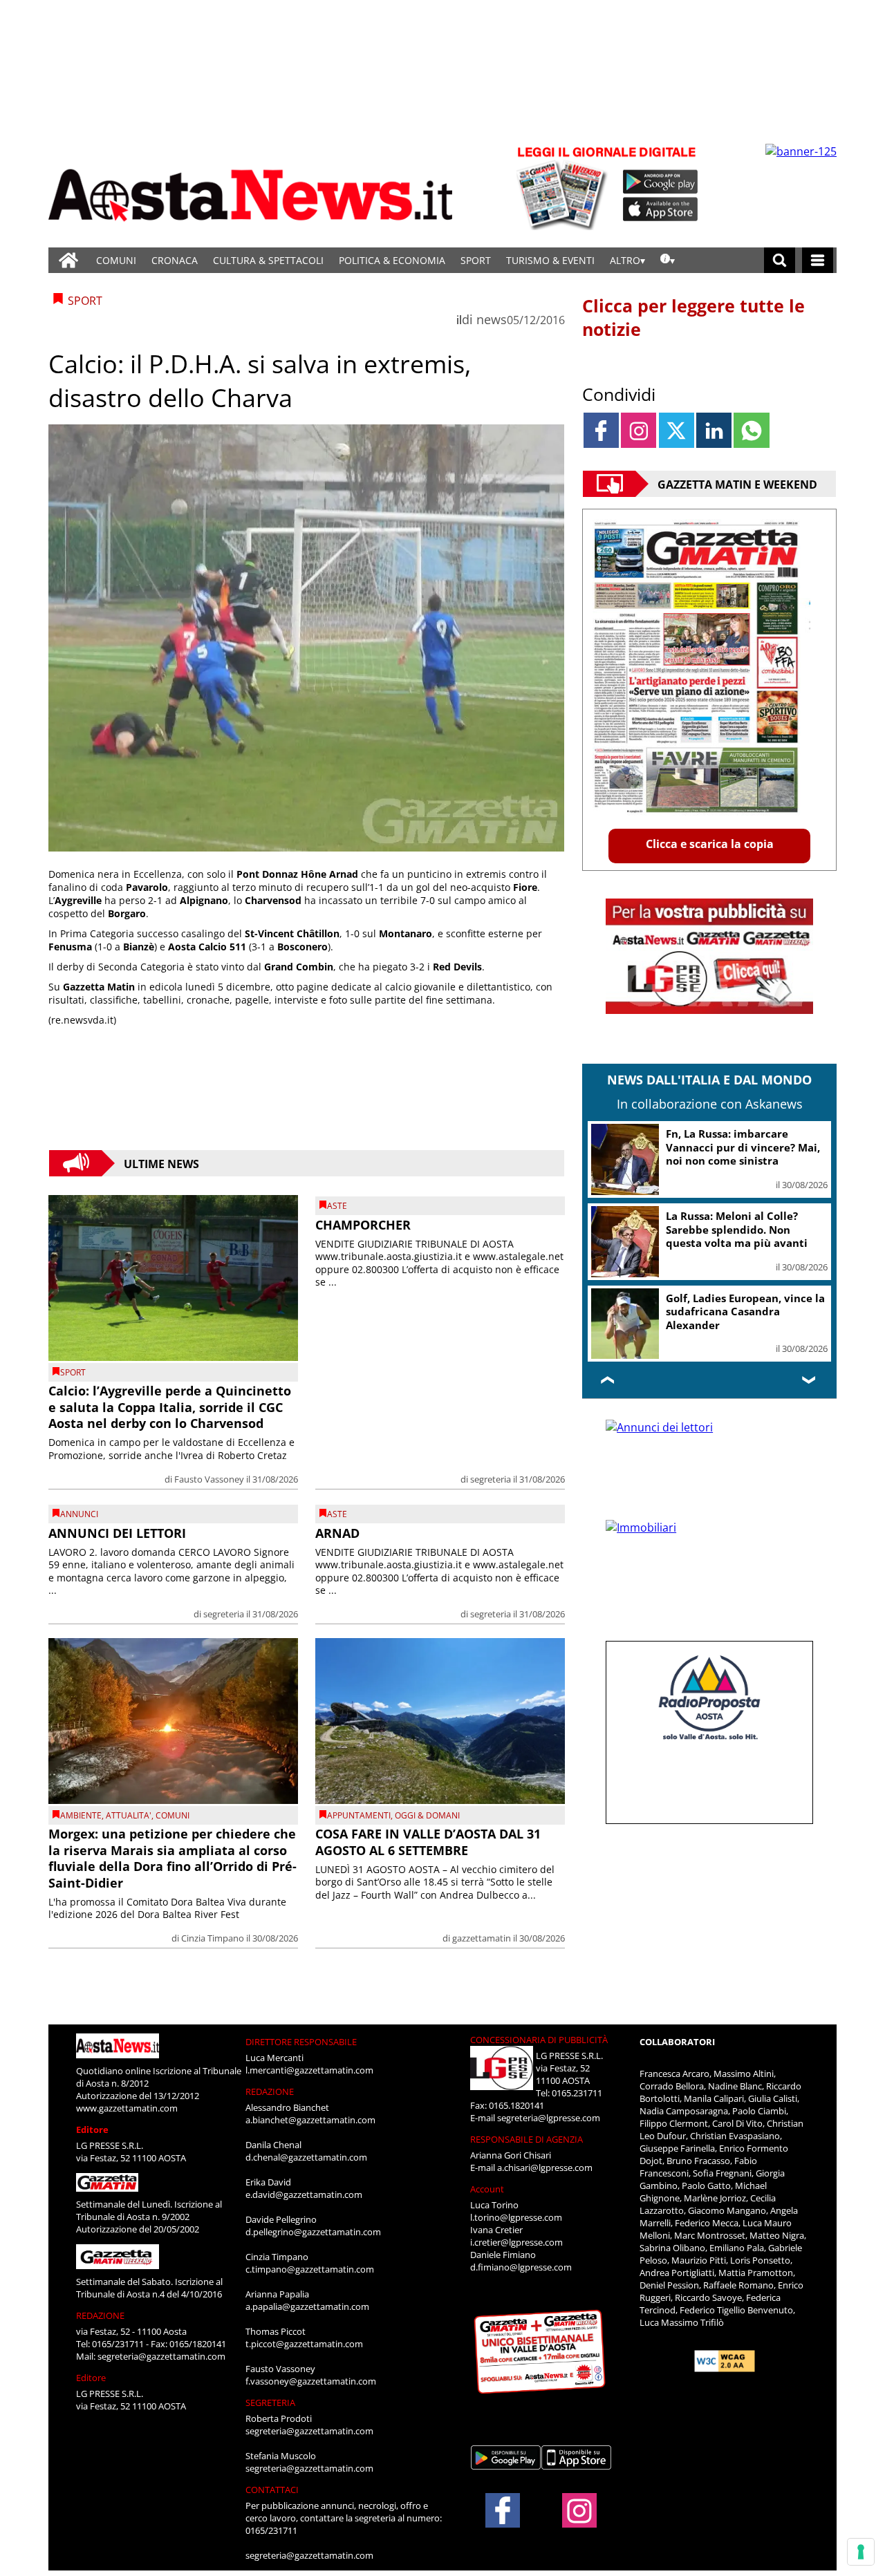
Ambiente (81, 1815)
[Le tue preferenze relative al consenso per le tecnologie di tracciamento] (861, 2552)
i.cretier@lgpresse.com (516, 2242)
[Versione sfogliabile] (564, 187)
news (492, 319)
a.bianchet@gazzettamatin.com (310, 2120)
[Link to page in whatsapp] (751, 430)
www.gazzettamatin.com (127, 2108)
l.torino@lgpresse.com (516, 2217)
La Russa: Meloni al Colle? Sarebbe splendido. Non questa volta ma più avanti (737, 1229)
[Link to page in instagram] (639, 430)
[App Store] (661, 209)
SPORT (476, 260)
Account (487, 2189)
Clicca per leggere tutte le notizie (693, 317)
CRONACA (175, 260)
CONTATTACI (272, 2490)
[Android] (661, 182)
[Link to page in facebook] (601, 430)
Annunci (79, 1514)
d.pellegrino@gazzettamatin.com (313, 2232)
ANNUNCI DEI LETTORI (117, 1533)
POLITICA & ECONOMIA (392, 260)
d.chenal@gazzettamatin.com (306, 2157)
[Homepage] (68, 260)
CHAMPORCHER (363, 1225)
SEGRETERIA (270, 2403)
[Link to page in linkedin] (714, 430)
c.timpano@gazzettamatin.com (310, 2269)
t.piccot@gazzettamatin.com (304, 2344)
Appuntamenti (359, 1815)
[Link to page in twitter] (677, 430)
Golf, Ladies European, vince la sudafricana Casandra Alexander (745, 1311)
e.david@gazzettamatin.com (304, 2194)
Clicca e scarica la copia (710, 844)
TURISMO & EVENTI (550, 260)
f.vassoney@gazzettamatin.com (311, 2381)
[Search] (780, 260)
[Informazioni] (668, 260)
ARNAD (337, 1533)
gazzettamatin (482, 1938)
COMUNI (116, 260)
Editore (92, 2130)
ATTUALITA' (129, 1815)
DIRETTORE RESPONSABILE (301, 2042)
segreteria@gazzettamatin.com (161, 2356)
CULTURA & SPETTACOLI (268, 260)
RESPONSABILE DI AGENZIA (527, 2139)
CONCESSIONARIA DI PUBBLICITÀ (539, 2040)
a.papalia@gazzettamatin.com (307, 2306)
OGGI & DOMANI (427, 1815)
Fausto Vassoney (209, 1479)
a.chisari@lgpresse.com (545, 2168)
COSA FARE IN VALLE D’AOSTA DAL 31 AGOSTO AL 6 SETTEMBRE (428, 1842)
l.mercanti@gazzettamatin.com (309, 2070)
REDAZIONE (100, 2315)
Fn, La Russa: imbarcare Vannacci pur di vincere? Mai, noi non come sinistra (743, 1147)
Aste (337, 1206)
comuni (173, 1815)
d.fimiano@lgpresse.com (521, 2267)
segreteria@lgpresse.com (549, 2118)
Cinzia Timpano (213, 1938)
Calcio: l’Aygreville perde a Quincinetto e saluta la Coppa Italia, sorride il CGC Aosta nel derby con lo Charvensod (170, 1407)
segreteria (491, 1479)
